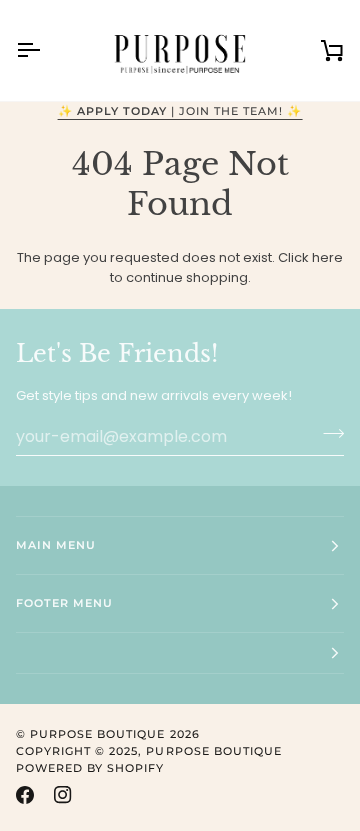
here (327, 257)
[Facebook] (25, 795)
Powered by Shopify (90, 768)
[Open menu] (46, 50)
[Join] (327, 434)
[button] (180, 653)
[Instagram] (63, 795)
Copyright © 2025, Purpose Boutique (149, 751)
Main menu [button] (56, 545)
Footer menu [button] (64, 603)
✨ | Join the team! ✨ (180, 111)
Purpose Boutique (97, 734)
